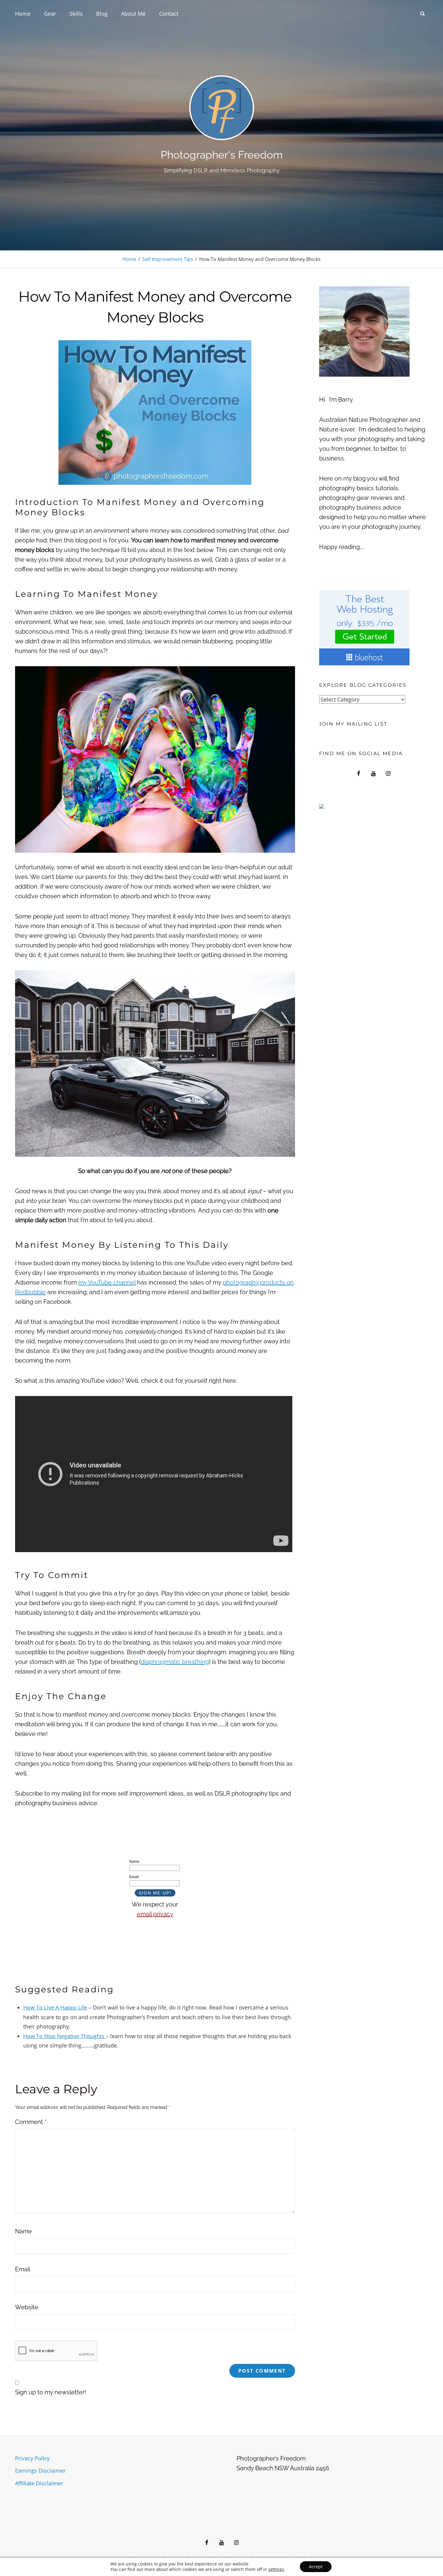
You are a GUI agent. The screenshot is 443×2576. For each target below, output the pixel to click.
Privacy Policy (32, 2458)
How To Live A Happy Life (55, 2007)
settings (276, 2569)
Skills (76, 14)
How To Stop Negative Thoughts (65, 2036)
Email (23, 2269)
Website (27, 2307)
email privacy (155, 1914)
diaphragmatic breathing (175, 1662)
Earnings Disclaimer (40, 2471)
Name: (135, 1862)
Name (24, 2231)
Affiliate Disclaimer (39, 2483)
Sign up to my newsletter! (51, 2392)
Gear (50, 14)
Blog (102, 14)
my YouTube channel (107, 1282)
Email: (134, 1877)
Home (23, 14)
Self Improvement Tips (168, 259)
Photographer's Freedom (222, 155)
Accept (316, 2567)
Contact (169, 14)
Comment (31, 2122)
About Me (133, 14)
